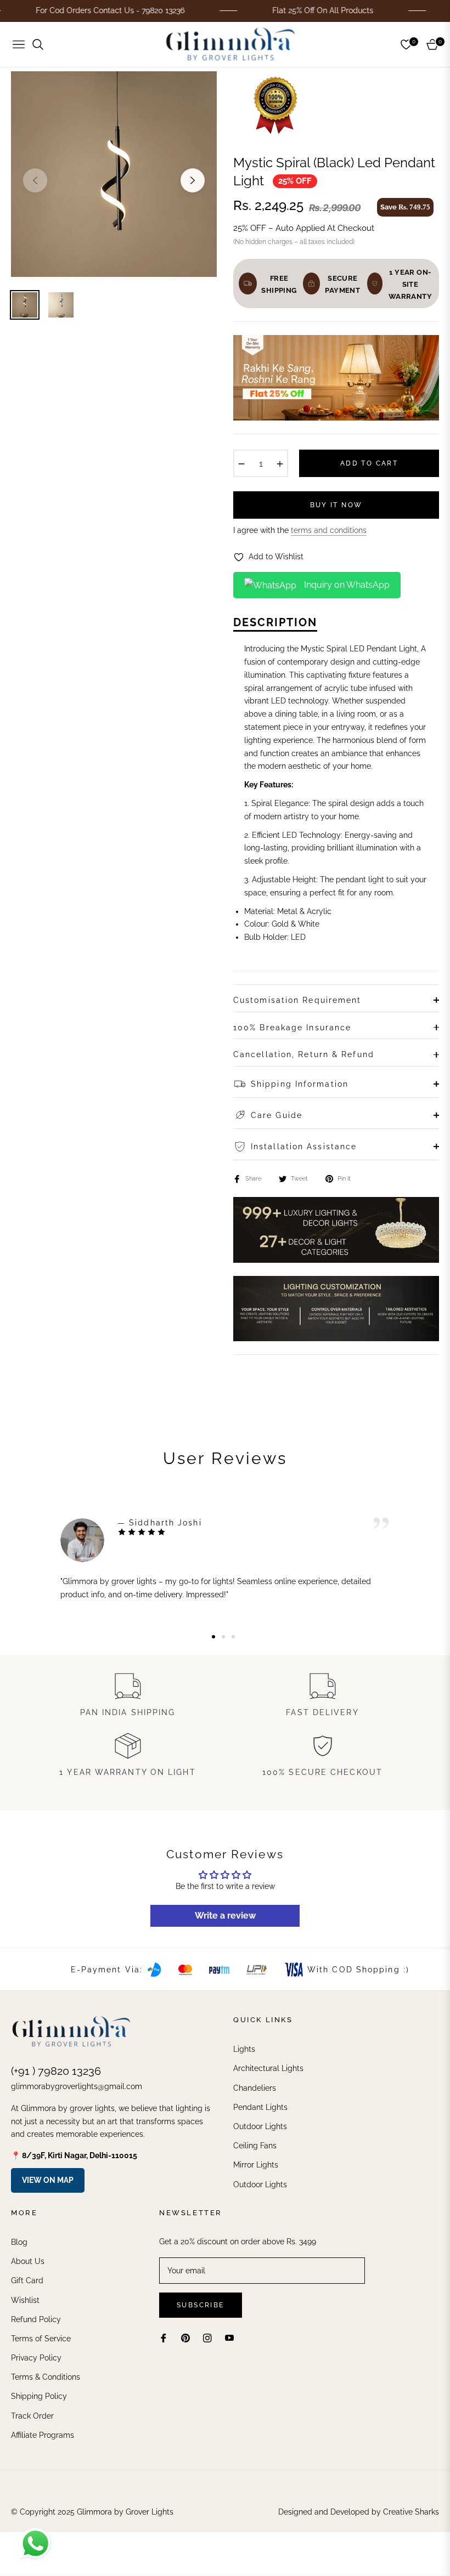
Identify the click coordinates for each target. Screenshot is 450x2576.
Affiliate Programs (43, 2435)
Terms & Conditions (46, 2377)
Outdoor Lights (260, 2126)
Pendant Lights (260, 2107)
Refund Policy (36, 2319)
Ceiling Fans (255, 2146)
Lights (244, 2049)
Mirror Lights (256, 2165)
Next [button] (193, 180)
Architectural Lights (268, 2068)
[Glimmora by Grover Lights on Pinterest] (185, 2338)
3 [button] (233, 1637)
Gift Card (27, 2280)
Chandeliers (255, 2088)
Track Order (32, 2416)
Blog (19, 2242)
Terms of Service (41, 2339)
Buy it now (336, 505)
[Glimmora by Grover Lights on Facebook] (164, 2338)
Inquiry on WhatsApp (346, 585)
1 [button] (213, 1637)
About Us (28, 2261)
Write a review (225, 1916)
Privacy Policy (36, 2358)
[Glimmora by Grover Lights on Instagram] (207, 2338)
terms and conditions (329, 530)
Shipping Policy (39, 2396)
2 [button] (223, 1637)
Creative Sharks (411, 2512)
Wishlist (25, 2300)
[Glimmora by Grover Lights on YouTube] (229, 2338)
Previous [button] (35, 180)
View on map (48, 2180)
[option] (114, 174)
